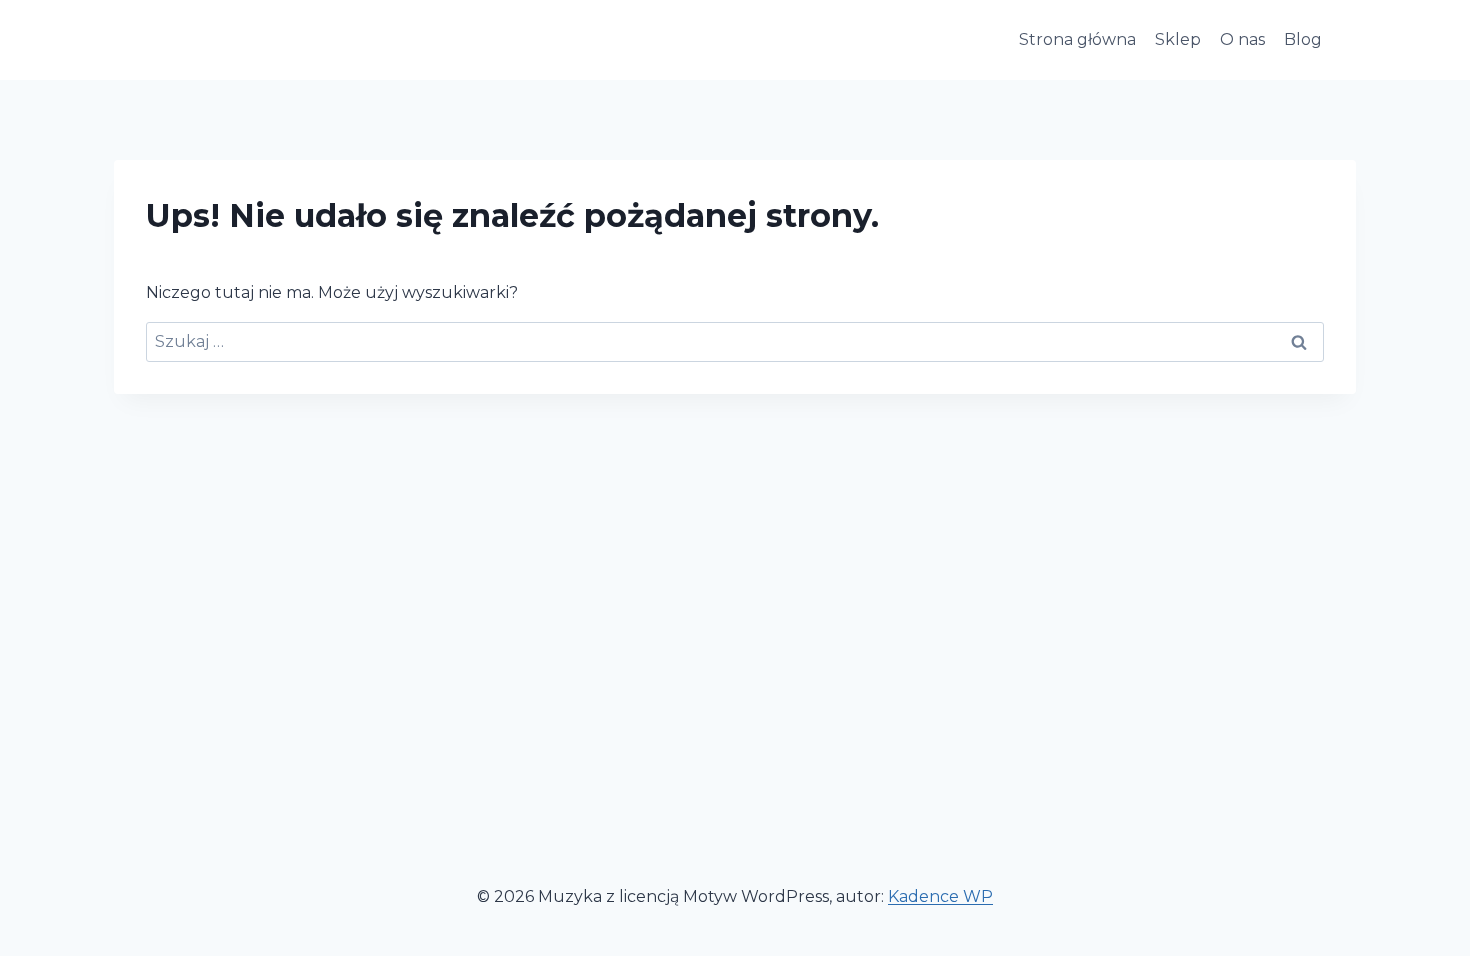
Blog (1303, 39)
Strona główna (1077, 39)
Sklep (1178, 39)
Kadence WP (940, 896)
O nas (1242, 39)
